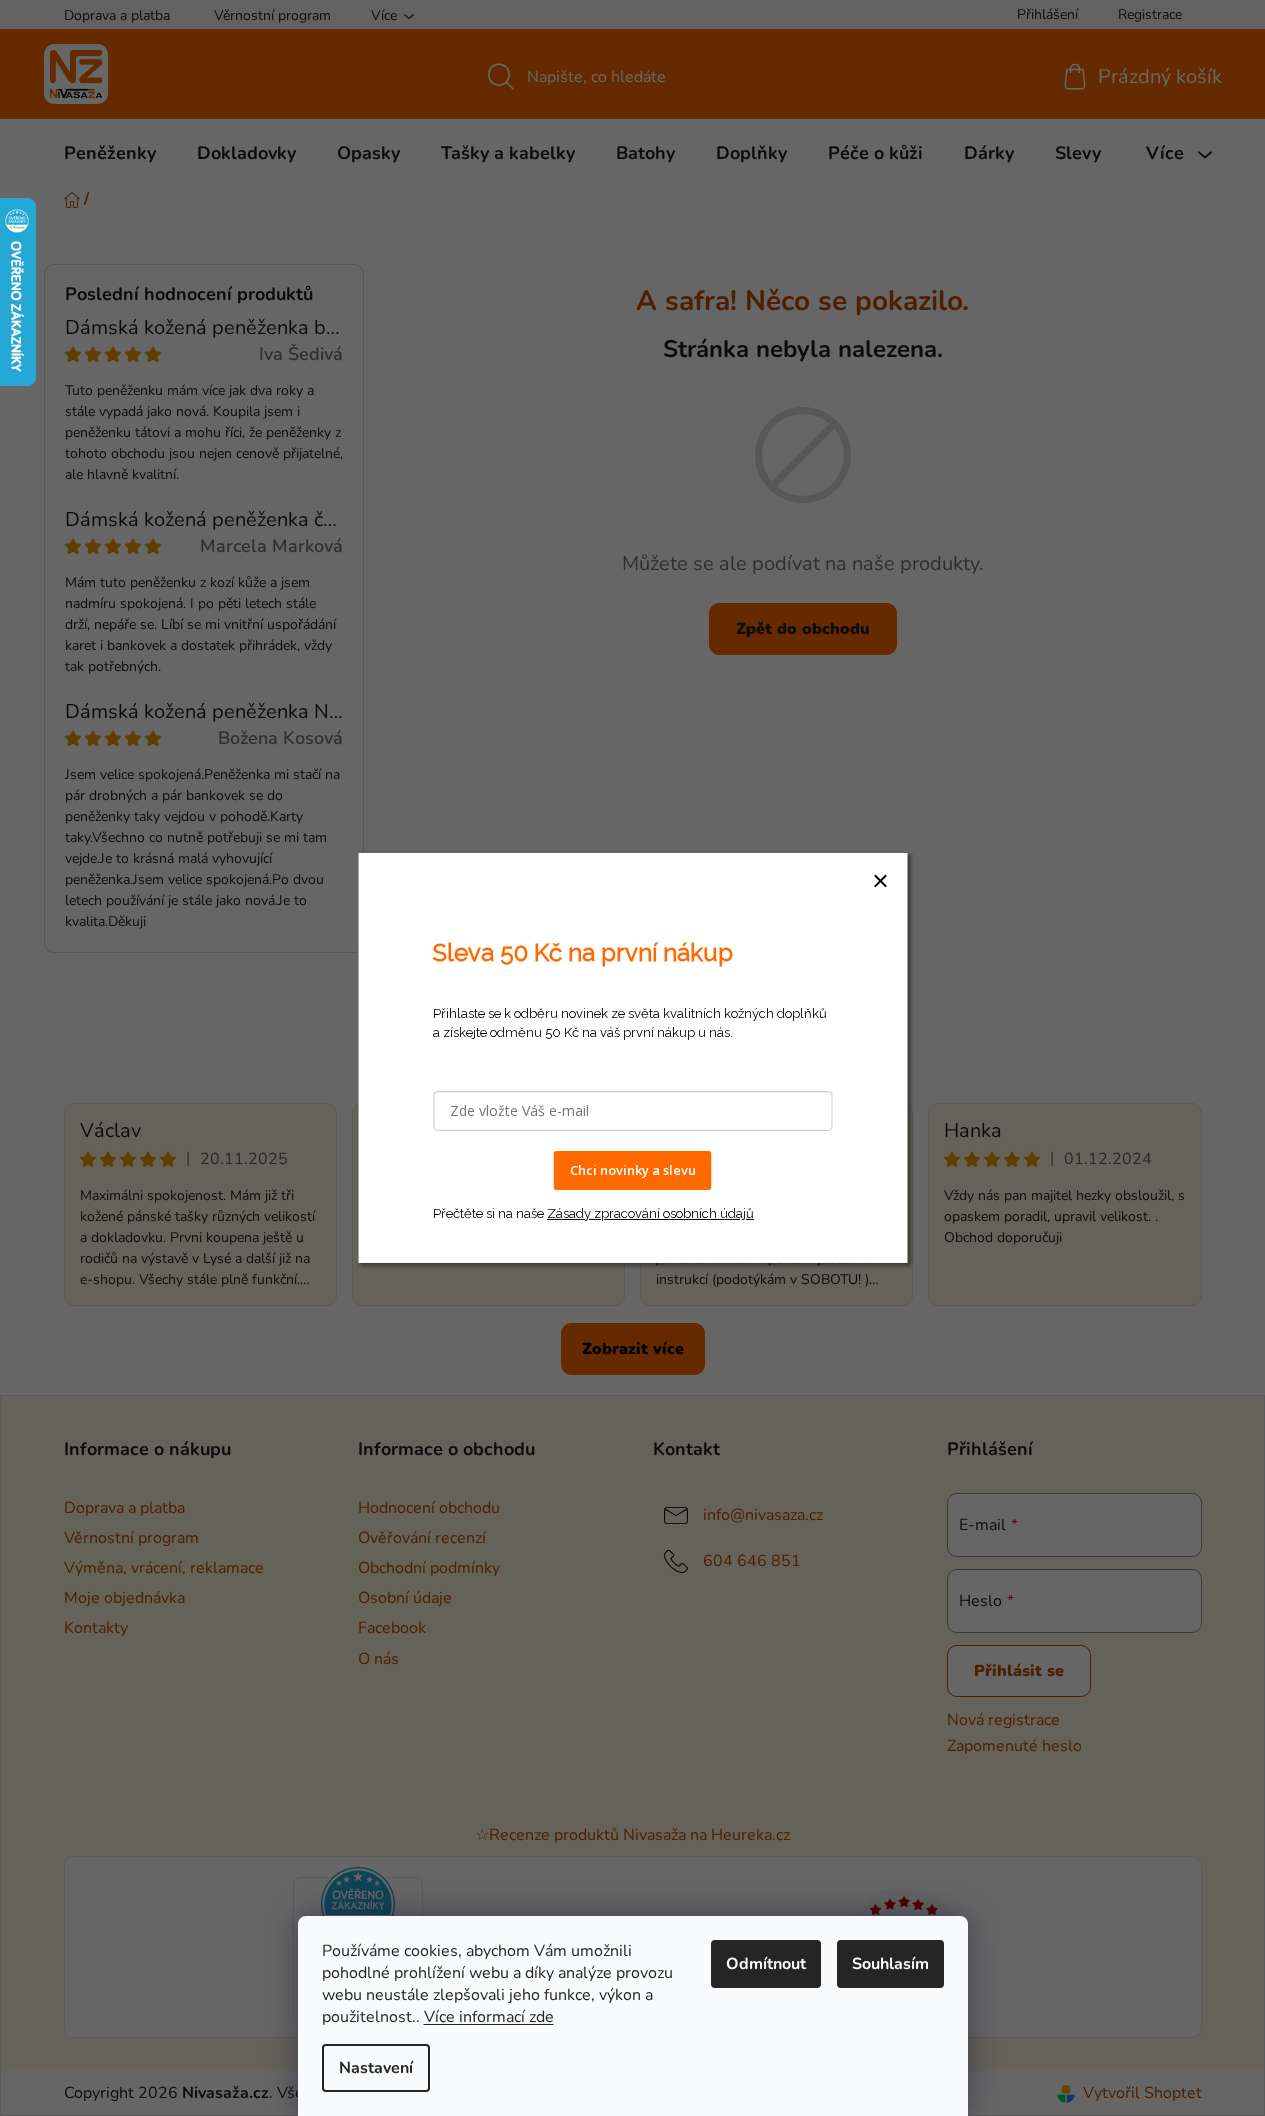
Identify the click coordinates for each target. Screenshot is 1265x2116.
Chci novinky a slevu (633, 1170)
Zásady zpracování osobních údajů (650, 1213)
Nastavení (376, 2068)
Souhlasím (890, 1964)
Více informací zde (489, 2017)
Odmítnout (766, 1964)
